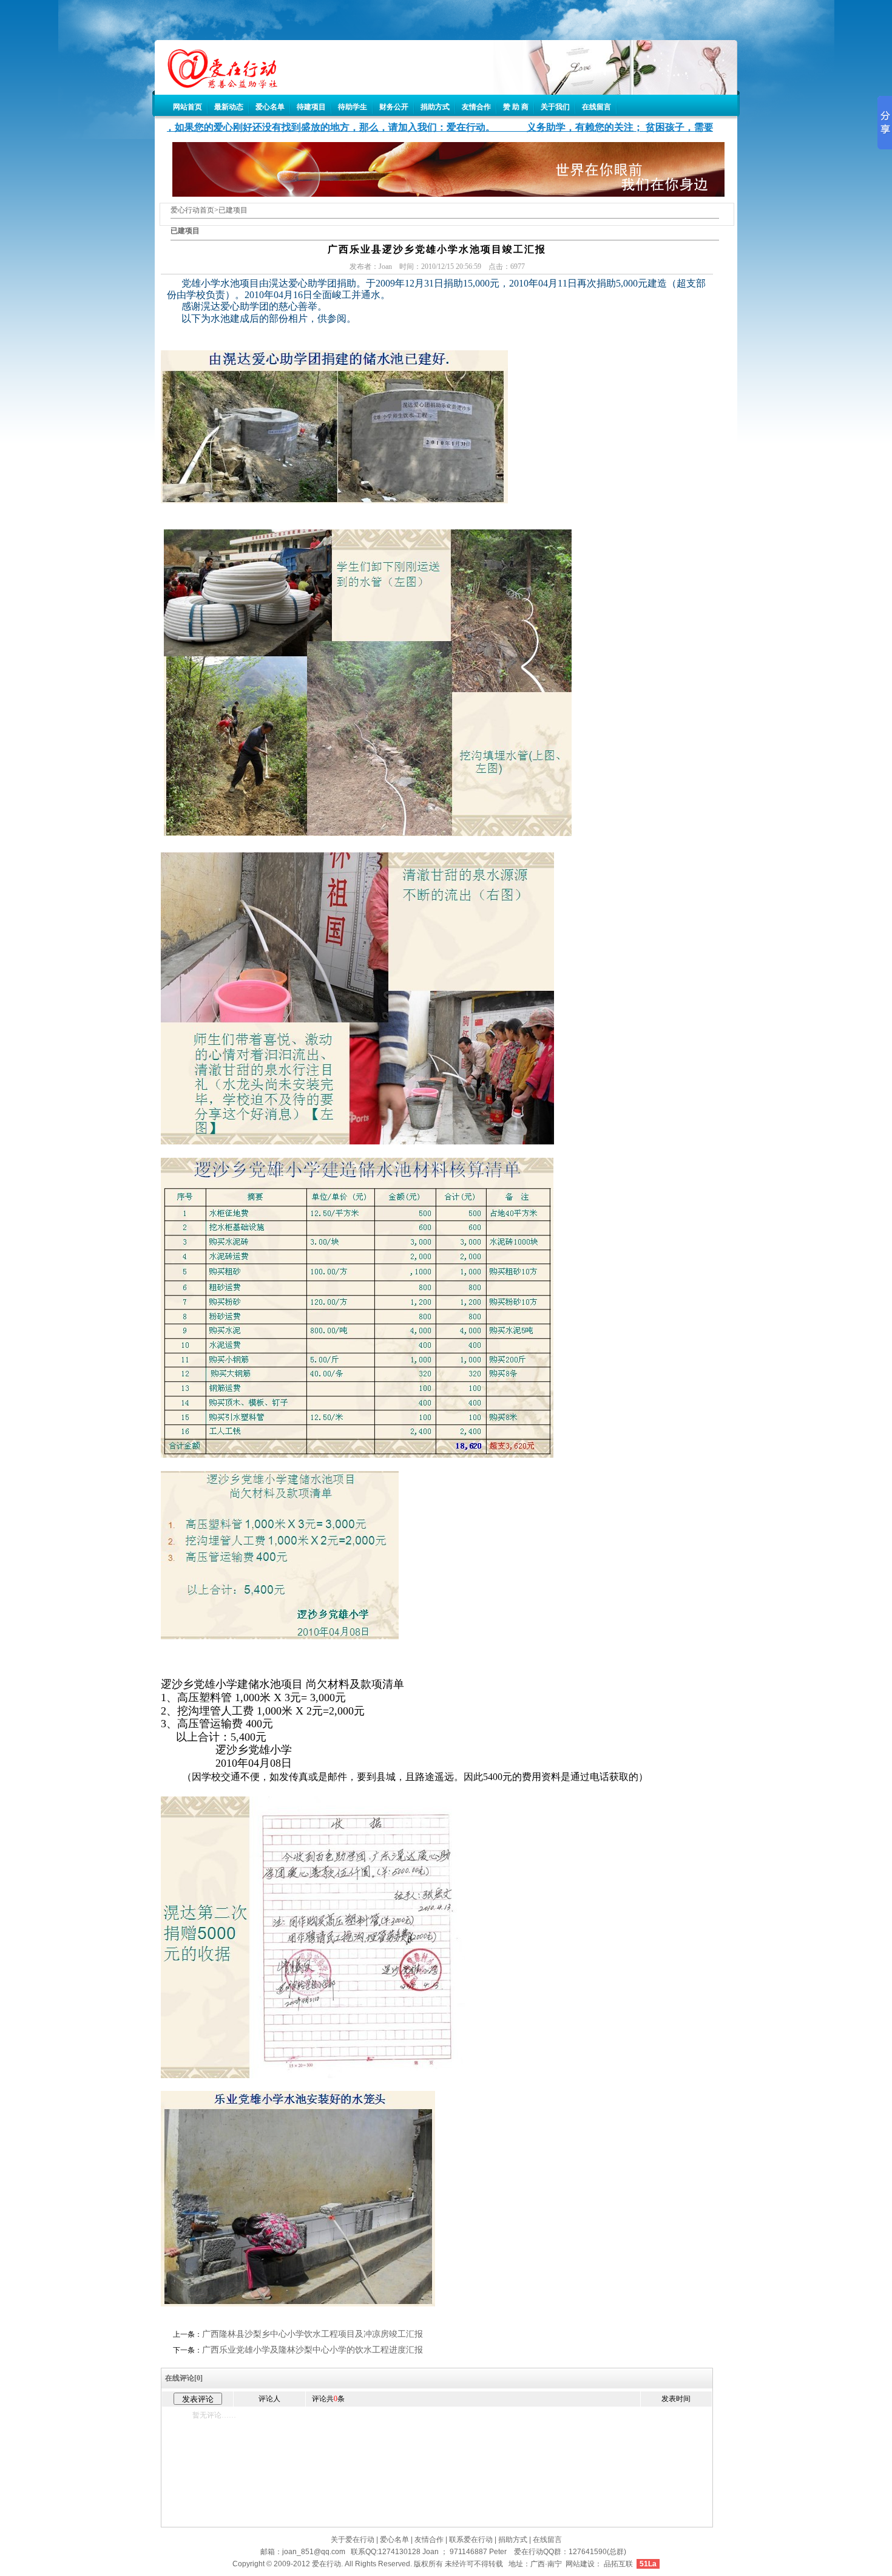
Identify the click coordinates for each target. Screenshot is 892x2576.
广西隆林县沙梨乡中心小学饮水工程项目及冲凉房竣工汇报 (313, 2334)
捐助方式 (435, 107)
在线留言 (596, 107)
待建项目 (311, 107)
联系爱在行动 (471, 2540)
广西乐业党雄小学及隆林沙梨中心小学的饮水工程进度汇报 (313, 2350)
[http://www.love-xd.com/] (216, 85)
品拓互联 (618, 2564)
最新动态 (229, 107)
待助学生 (353, 107)
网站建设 (580, 2564)
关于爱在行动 (353, 2540)
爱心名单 (270, 107)
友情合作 (476, 107)
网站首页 (188, 107)
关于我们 (555, 107)
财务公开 (394, 107)
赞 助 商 (516, 107)
